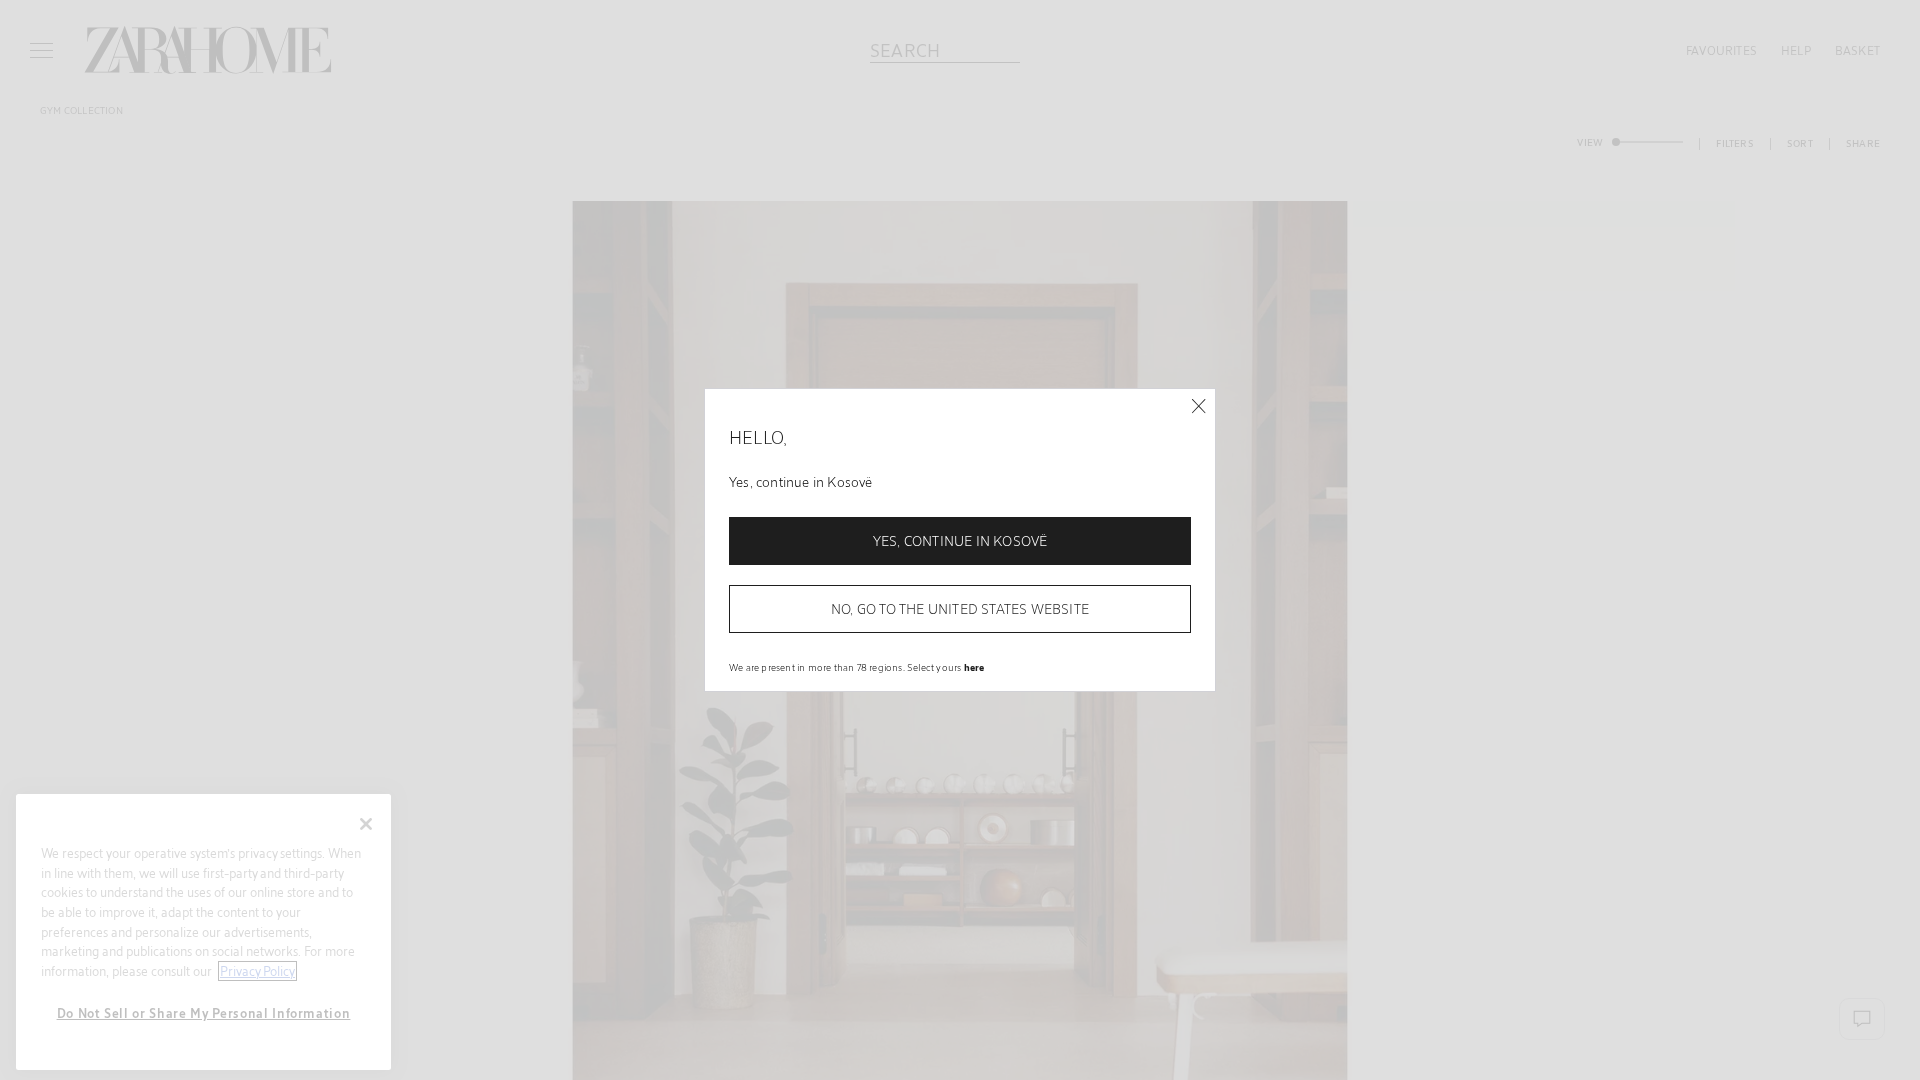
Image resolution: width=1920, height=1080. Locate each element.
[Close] (1198, 406)
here (974, 667)
